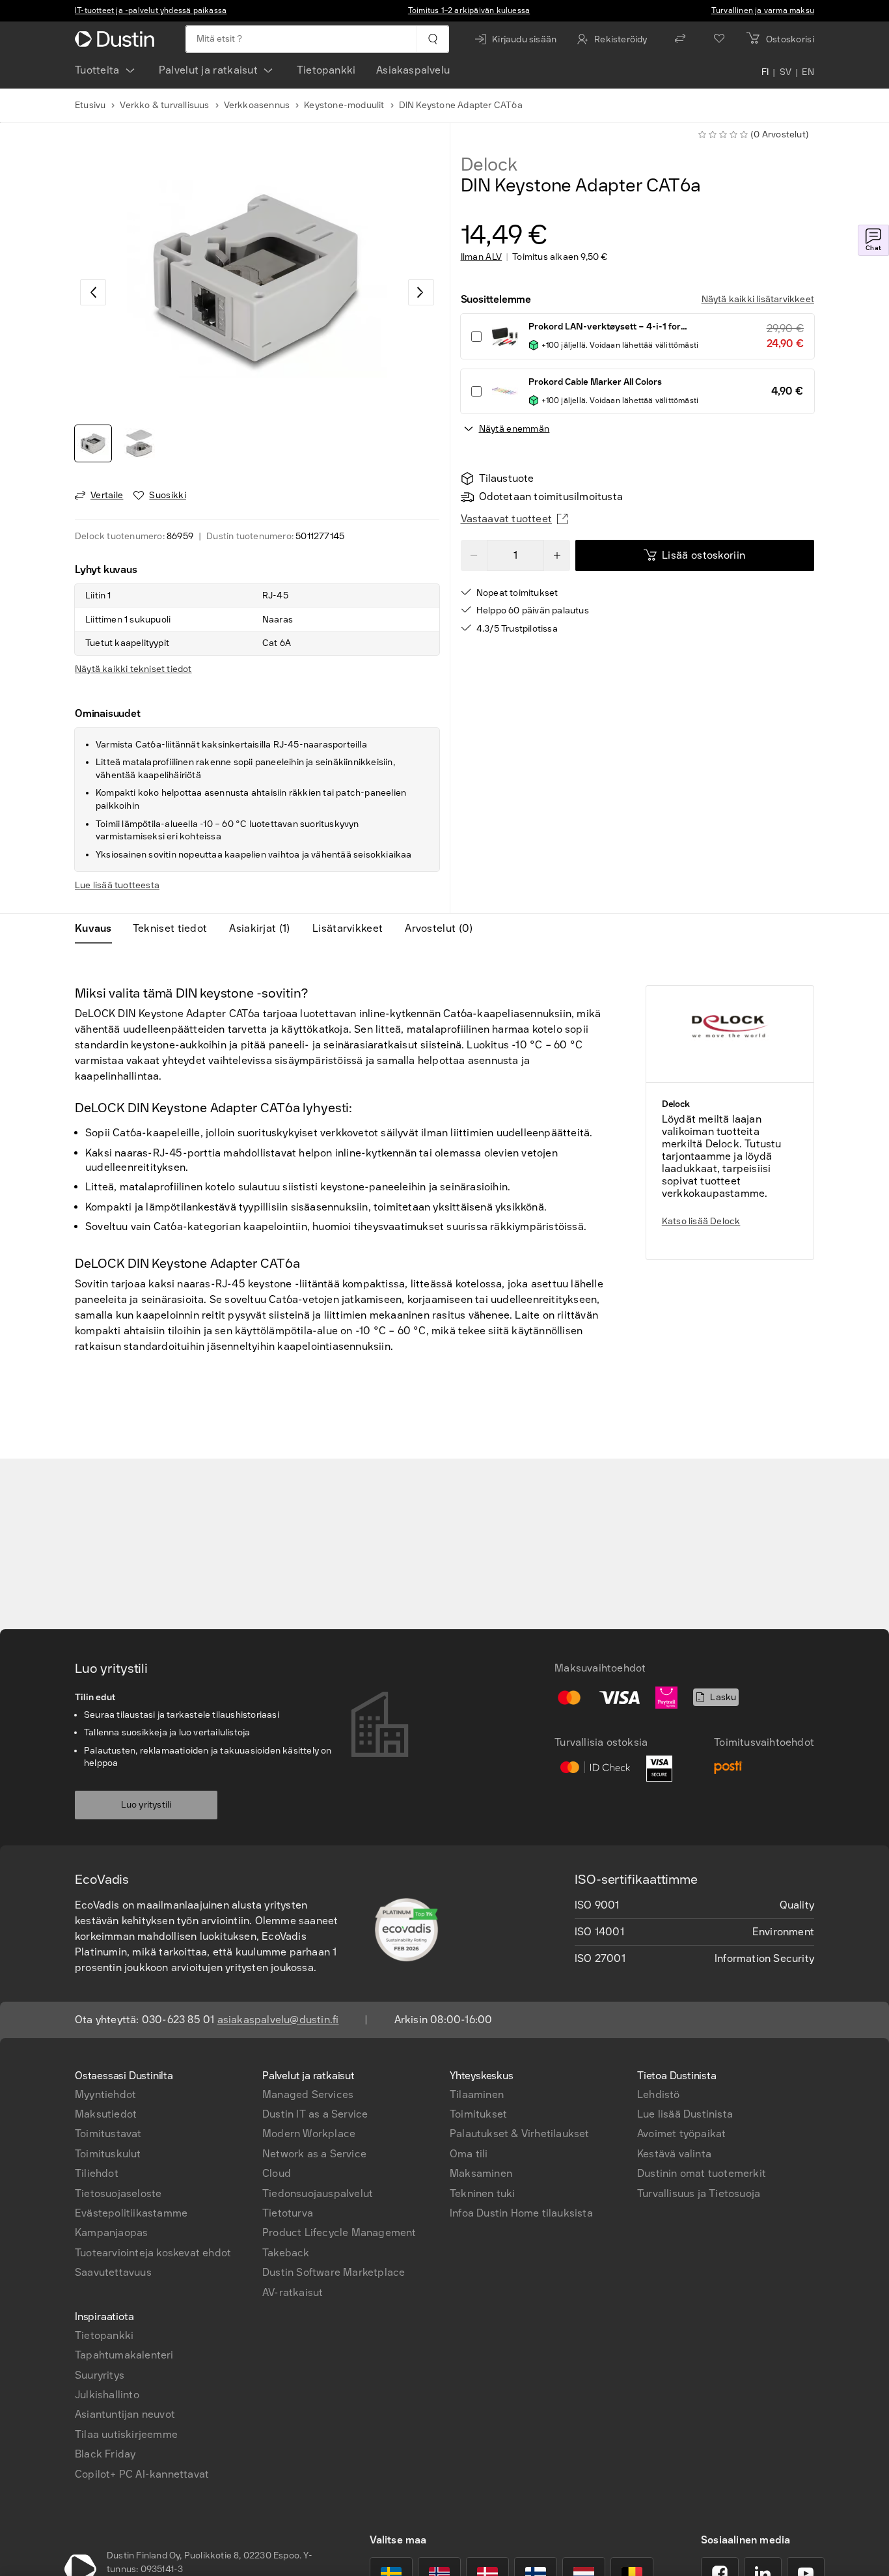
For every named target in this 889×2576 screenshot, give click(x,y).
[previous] (93, 292)
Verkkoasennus (257, 105)
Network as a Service (314, 2154)
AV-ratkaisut (293, 2292)
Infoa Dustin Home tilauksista (521, 2213)
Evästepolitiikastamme (131, 2213)
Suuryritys (100, 2375)
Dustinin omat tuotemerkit (702, 2173)
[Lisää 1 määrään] (557, 555)
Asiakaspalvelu (413, 70)
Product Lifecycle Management (339, 2233)
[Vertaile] (680, 39)
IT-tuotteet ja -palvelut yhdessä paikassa (151, 10)
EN (808, 73)
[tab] (99, 929)
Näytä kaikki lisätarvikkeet (758, 299)
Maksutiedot (106, 2114)
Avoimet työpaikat (681, 2134)
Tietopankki (326, 70)
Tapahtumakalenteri (124, 2355)
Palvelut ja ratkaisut (208, 70)
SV (786, 73)
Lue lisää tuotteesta (117, 885)
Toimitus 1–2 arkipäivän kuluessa (469, 10)
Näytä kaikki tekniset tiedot (133, 669)
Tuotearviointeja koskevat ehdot (153, 2253)
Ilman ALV (482, 257)
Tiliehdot (97, 2173)
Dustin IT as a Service (315, 2114)
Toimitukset (478, 2114)
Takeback (286, 2253)
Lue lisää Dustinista (685, 2114)
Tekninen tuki (483, 2193)
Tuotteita (97, 70)
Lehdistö (659, 2094)
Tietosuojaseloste (118, 2193)
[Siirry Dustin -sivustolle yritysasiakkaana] (117, 39)
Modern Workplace (309, 2134)
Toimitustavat (108, 2134)
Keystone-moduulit (344, 105)
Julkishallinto (107, 2395)
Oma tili (469, 2154)
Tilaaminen (477, 2094)
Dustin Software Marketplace (334, 2272)
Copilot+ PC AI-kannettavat (142, 2474)
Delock (489, 165)
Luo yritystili (146, 1805)
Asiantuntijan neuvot (125, 2414)
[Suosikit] (719, 39)
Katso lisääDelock (701, 1221)
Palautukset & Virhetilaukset (520, 2134)
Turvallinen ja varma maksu (763, 10)
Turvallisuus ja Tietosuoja (699, 2193)
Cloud (277, 2173)
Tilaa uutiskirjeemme (126, 2434)
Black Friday (105, 2454)
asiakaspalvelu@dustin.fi (278, 2020)
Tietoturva (288, 2213)
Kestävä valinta (674, 2154)
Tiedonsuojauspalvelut (318, 2193)
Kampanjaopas (111, 2233)
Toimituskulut (108, 2154)
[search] (432, 39)
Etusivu (90, 105)
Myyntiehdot (105, 2094)
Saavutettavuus (113, 2272)
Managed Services (308, 2094)
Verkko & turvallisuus (164, 105)
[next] (421, 292)
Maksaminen (481, 2173)
